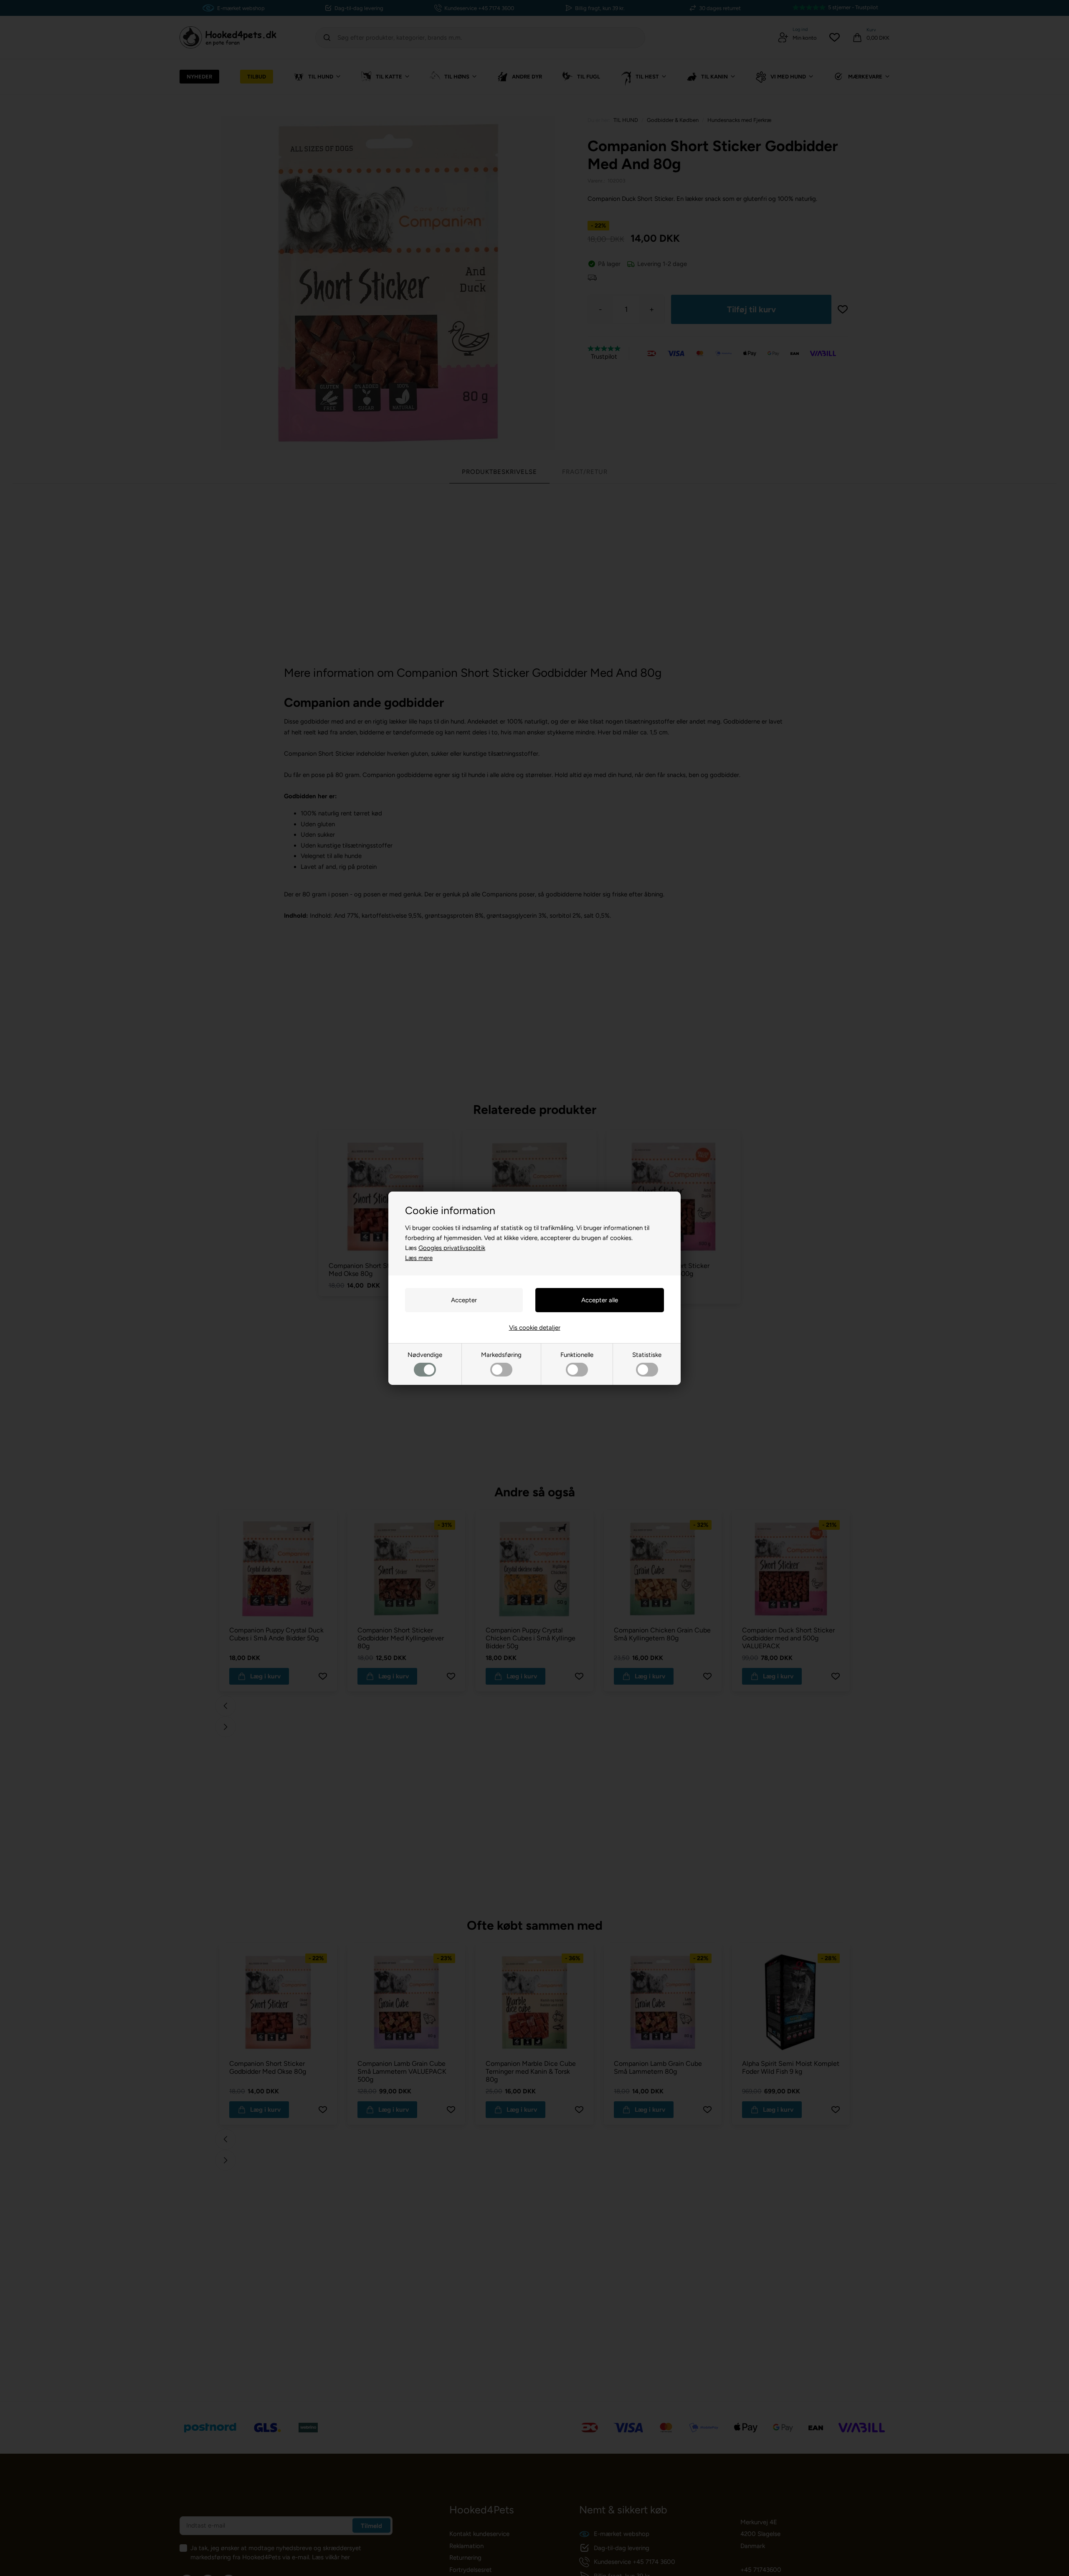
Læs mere (419, 1258)
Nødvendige (425, 1355)
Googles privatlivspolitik (452, 1248)
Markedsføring (501, 1355)
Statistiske (647, 1355)
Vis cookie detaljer (535, 1328)
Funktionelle (577, 1355)
